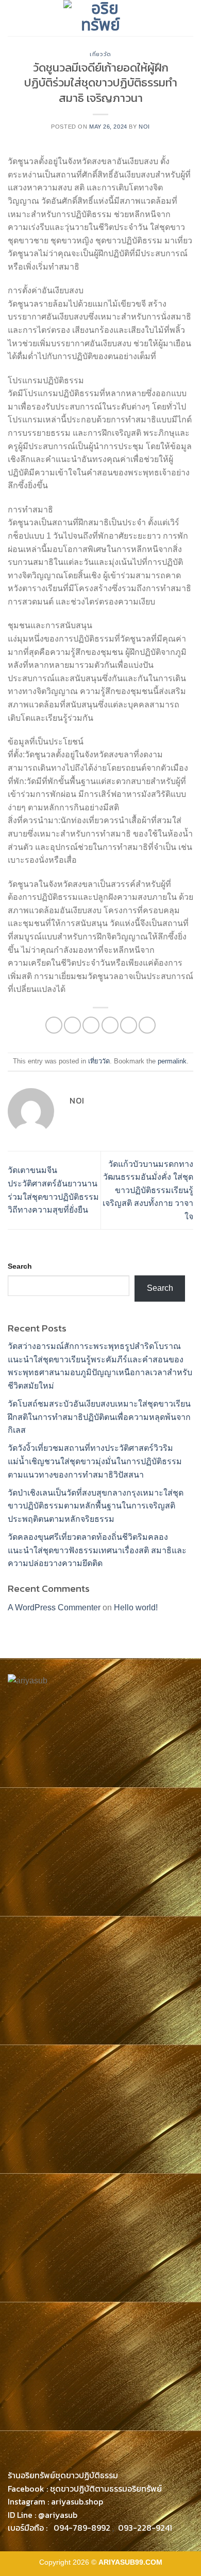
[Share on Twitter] (91, 1025)
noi (144, 127)
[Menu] (14, 18)
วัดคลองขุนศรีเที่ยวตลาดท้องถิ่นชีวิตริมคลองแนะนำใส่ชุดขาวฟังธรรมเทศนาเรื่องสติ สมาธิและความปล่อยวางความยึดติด (97, 1550)
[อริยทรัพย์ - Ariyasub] (100, 18)
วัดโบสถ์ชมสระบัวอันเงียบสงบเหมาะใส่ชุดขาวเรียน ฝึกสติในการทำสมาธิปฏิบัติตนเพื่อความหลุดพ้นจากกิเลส (99, 1417)
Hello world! (136, 1607)
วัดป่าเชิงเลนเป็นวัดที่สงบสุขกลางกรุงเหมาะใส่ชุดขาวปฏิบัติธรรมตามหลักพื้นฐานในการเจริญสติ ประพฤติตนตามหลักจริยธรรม (96, 1506)
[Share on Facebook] (72, 1025)
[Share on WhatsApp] (54, 1025)
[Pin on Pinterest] (129, 1025)
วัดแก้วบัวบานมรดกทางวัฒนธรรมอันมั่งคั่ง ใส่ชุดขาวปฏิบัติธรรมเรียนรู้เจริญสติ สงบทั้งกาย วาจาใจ (148, 1190)
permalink (172, 1061)
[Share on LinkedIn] (147, 1025)
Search (20, 1266)
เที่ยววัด (100, 54)
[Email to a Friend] (110, 1025)
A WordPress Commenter (54, 1607)
